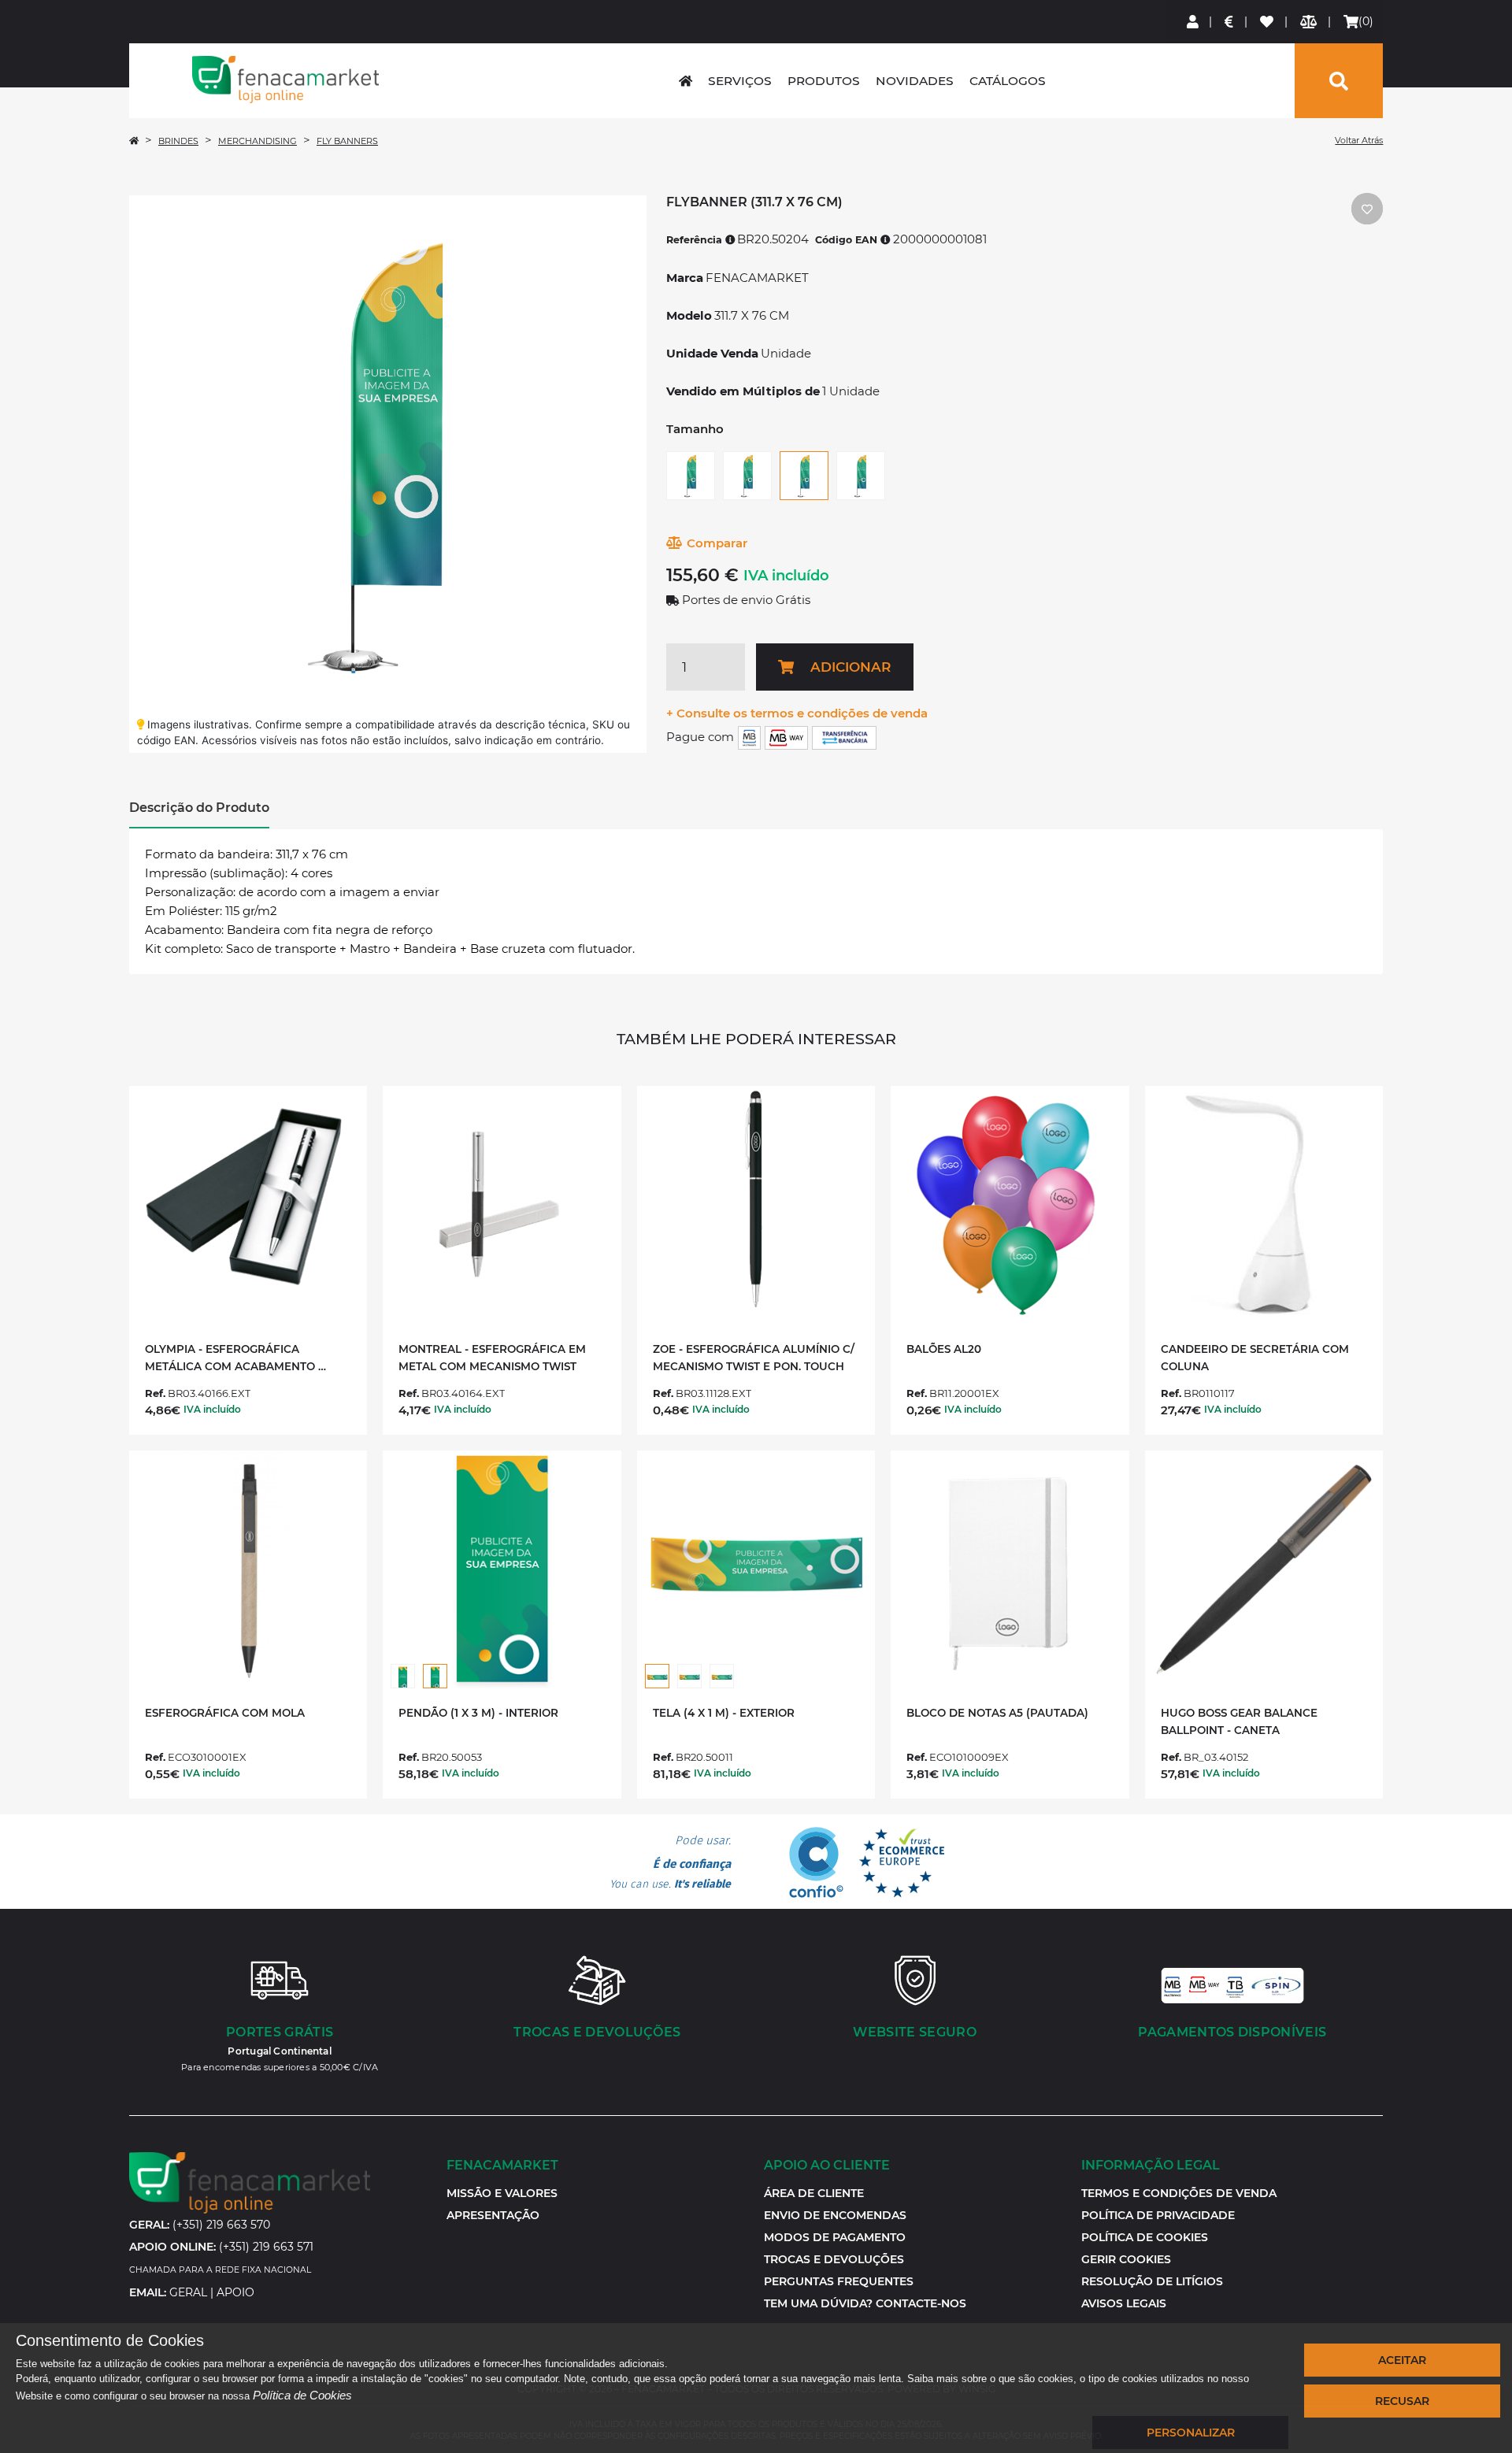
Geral (188, 2292)
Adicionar (850, 667)
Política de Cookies (302, 2395)
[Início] (134, 141)
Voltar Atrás (1359, 140)
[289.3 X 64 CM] (747, 476)
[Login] (1193, 22)
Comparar (717, 543)
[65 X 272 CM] (861, 476)
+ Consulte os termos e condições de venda (797, 713)
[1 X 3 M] (435, 1676)
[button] (1126, 2259)
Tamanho (695, 429)
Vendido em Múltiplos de (743, 391)
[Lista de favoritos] (1267, 22)
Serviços (740, 81)
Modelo (689, 315)
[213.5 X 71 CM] (691, 476)
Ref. (155, 1393)
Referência (696, 240)
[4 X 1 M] (657, 1676)
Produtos (824, 81)
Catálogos (1008, 81)
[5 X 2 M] (722, 1676)
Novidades (915, 81)
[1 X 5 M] (403, 1676)
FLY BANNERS (347, 141)
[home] (686, 81)
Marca (685, 278)
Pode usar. (670, 1862)
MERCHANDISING (258, 141)
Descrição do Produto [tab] (199, 808)
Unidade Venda (712, 353)
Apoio (235, 2292)
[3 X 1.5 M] (689, 1676)
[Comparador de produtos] (1309, 22)
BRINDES (178, 141)
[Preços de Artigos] (1230, 22)
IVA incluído (786, 576)
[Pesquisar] (1339, 81)
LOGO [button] (286, 80)
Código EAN (848, 240)
